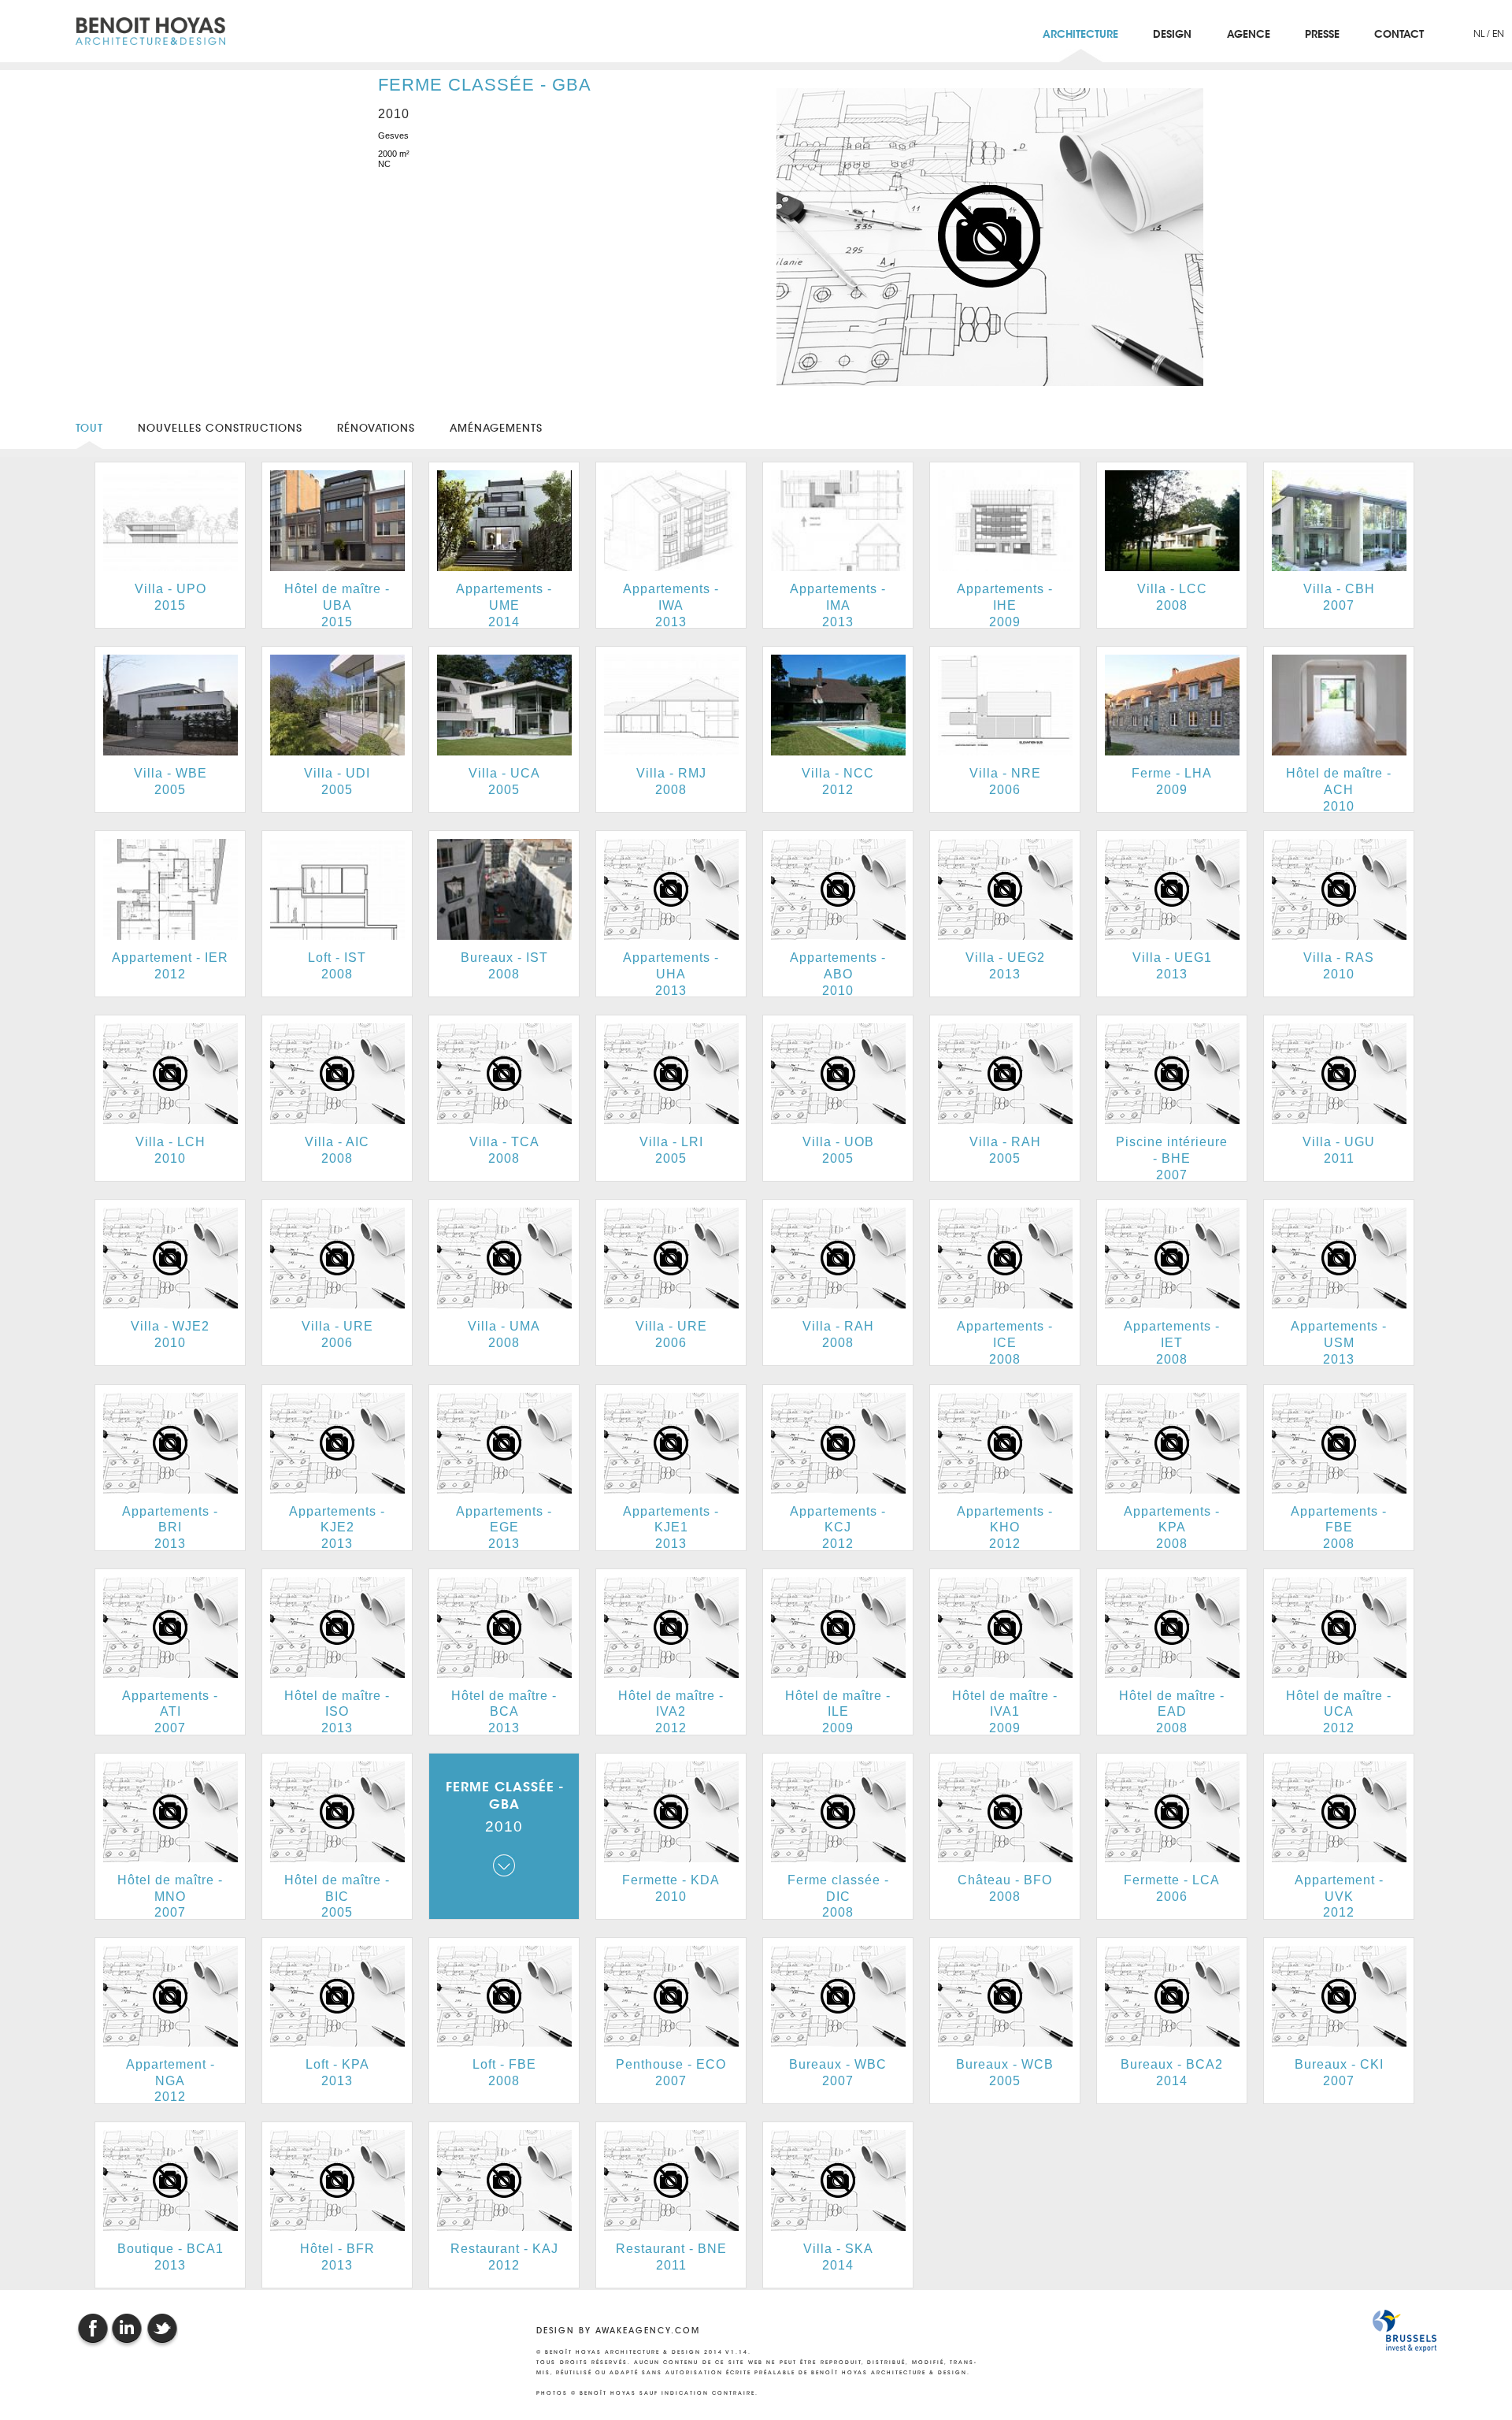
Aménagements (496, 428)
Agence (1249, 35)
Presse (1322, 35)
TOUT (89, 428)
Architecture (1080, 35)
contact (1399, 35)
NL (1480, 33)
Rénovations (376, 428)
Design (1172, 35)
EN (1498, 33)
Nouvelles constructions (220, 428)
